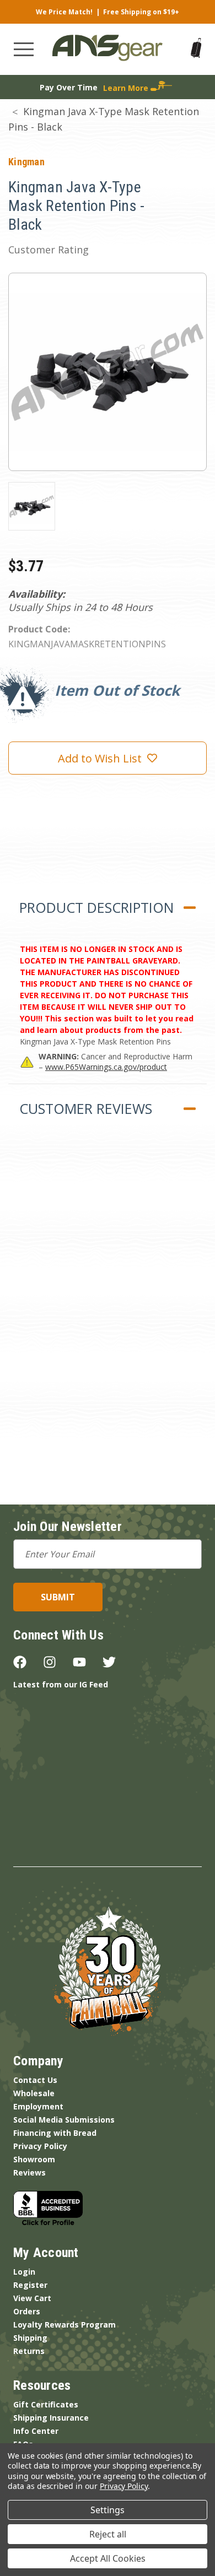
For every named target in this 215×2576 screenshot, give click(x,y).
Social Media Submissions (64, 2120)
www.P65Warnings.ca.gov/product (106, 1067)
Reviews (29, 2172)
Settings (108, 2510)
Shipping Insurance (51, 2418)
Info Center (36, 2431)
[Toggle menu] (24, 49)
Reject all (108, 2534)
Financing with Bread (55, 2133)
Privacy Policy (40, 2146)
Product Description (96, 907)
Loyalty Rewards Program (64, 2325)
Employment (38, 2106)
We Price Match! (64, 12)
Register (30, 2285)
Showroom (34, 2159)
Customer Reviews (86, 1108)
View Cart (32, 2298)
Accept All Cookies (108, 2558)
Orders (27, 2311)
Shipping (30, 2338)
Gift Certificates (46, 2404)
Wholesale (34, 2093)
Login (24, 2272)
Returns (29, 2351)
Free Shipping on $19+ (141, 12)
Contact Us (35, 2080)
